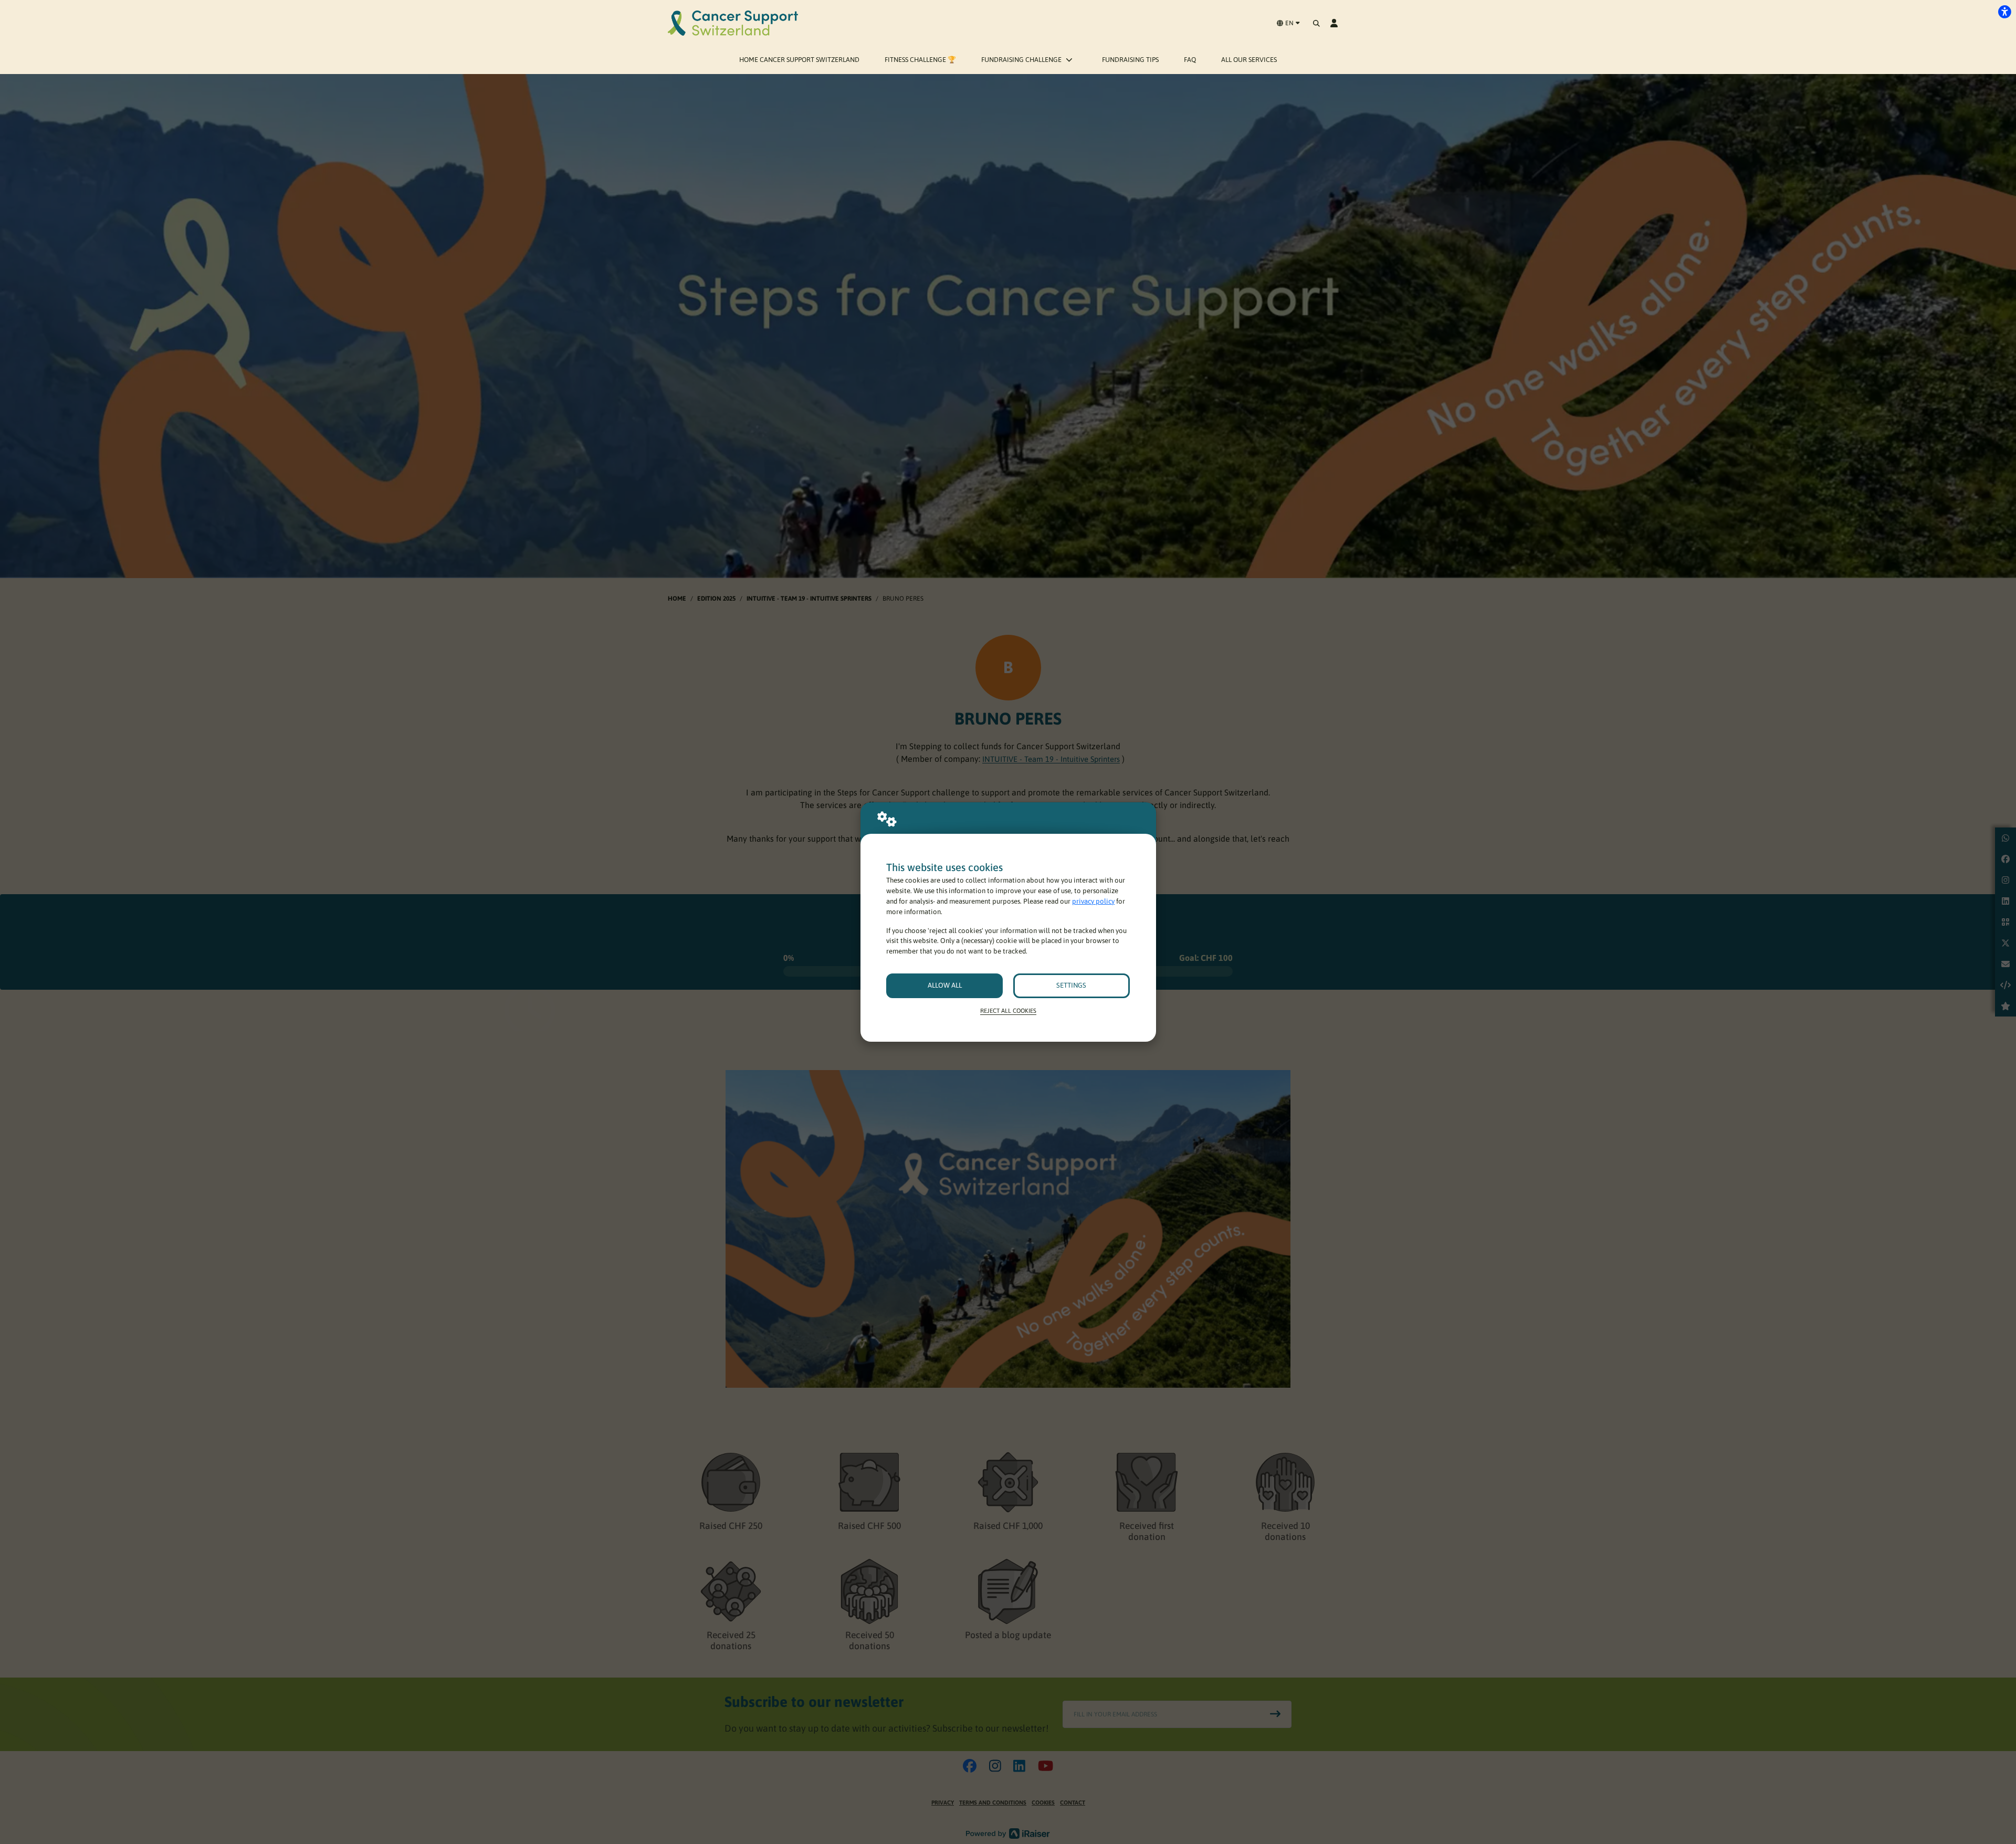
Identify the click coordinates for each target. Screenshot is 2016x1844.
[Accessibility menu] (2004, 12)
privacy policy (1093, 901)
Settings (1071, 985)
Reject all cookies (1008, 1010)
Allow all (945, 985)
